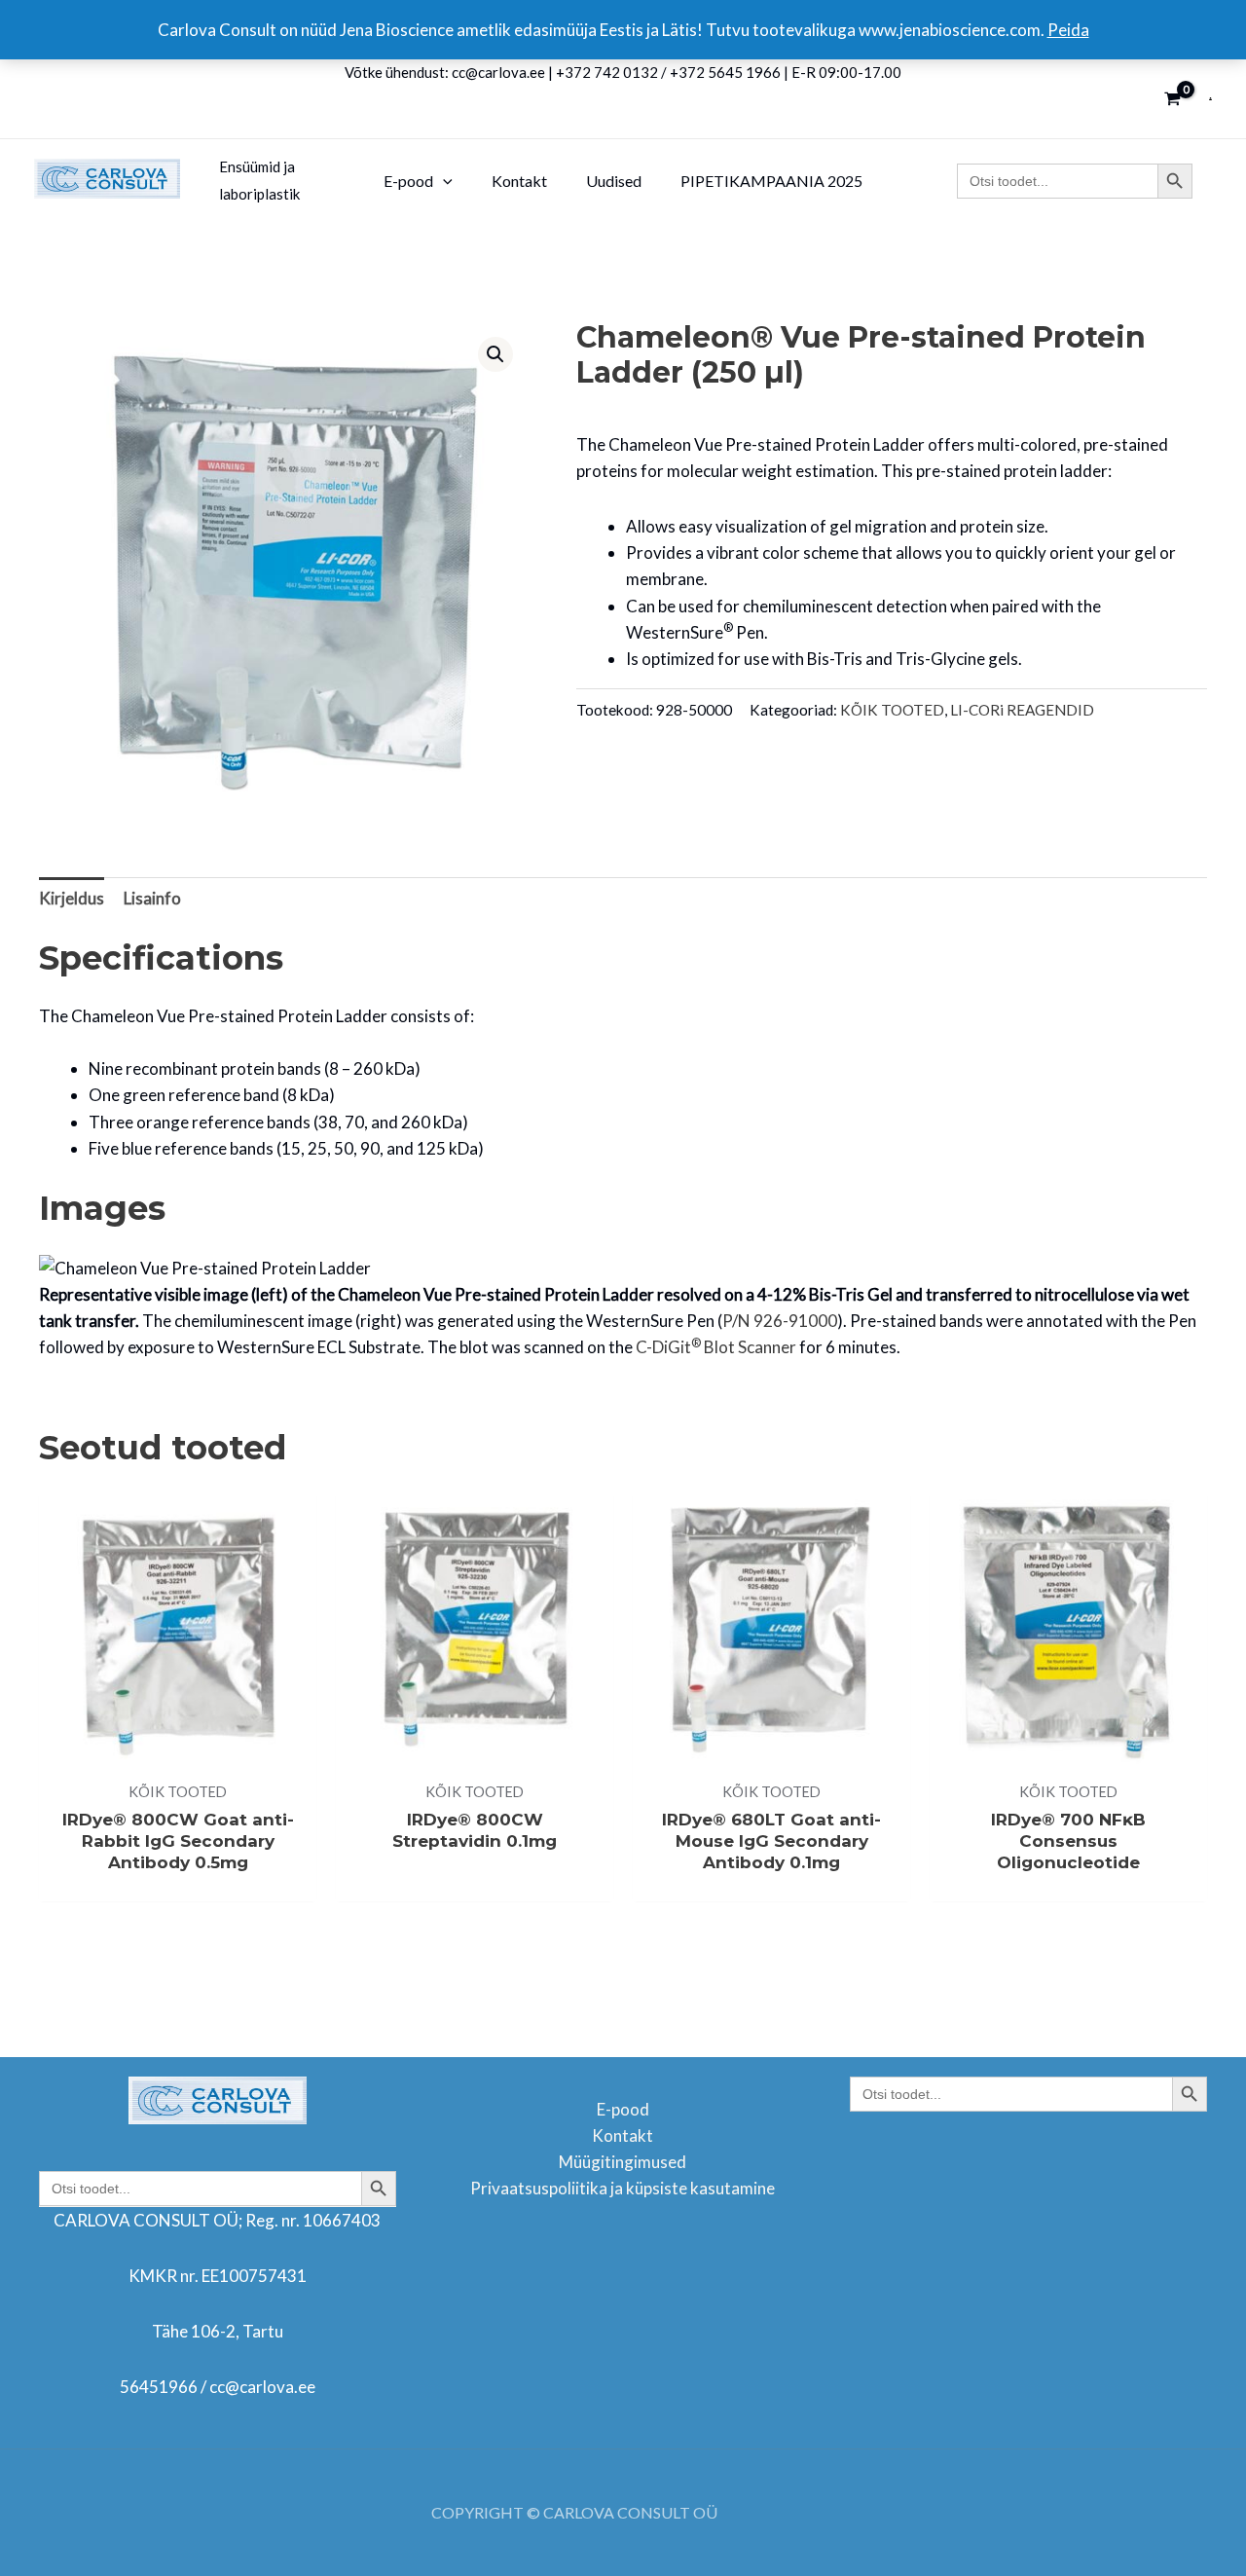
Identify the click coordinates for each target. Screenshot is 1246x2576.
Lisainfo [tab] (152, 898)
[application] (443, 181)
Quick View (178, 1750)
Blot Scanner (716, 1347)
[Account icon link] (1210, 99)
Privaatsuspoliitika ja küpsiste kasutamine (623, 2188)
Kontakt (623, 2135)
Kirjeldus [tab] (72, 898)
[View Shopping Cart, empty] (1173, 99)
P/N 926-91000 (780, 1321)
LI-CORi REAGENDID (1022, 710)
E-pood (623, 2109)
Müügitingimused (623, 2162)
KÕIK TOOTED (892, 710)
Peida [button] (1068, 30)
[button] (495, 354)
